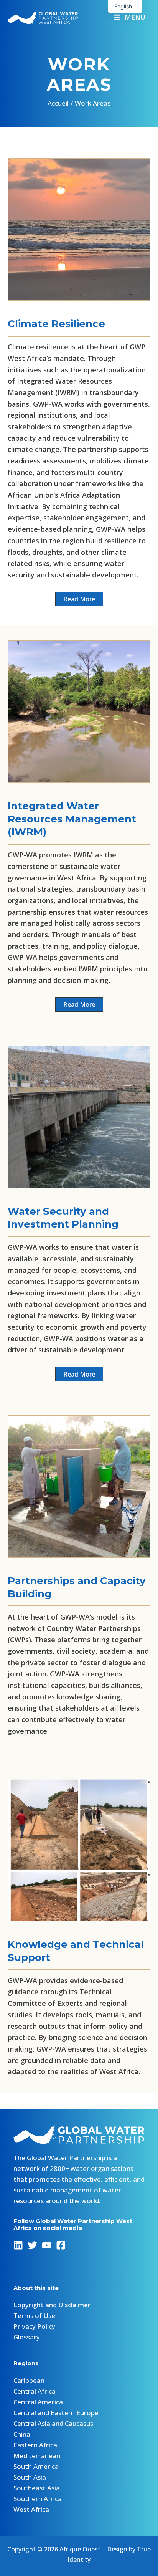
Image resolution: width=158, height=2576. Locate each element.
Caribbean (29, 2380)
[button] (79, 599)
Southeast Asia (37, 2488)
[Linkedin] (18, 2245)
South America (36, 2466)
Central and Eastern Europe (56, 2413)
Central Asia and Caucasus (53, 2423)
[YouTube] (47, 2245)
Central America (38, 2402)
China (22, 2434)
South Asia (30, 2477)
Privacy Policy (34, 2326)
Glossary (27, 2337)
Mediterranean (37, 2456)
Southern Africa (38, 2499)
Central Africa (35, 2391)
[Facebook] (61, 2245)
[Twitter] (32, 2245)
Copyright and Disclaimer (52, 2305)
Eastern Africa (35, 2445)
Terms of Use (34, 2315)
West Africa (31, 2509)
